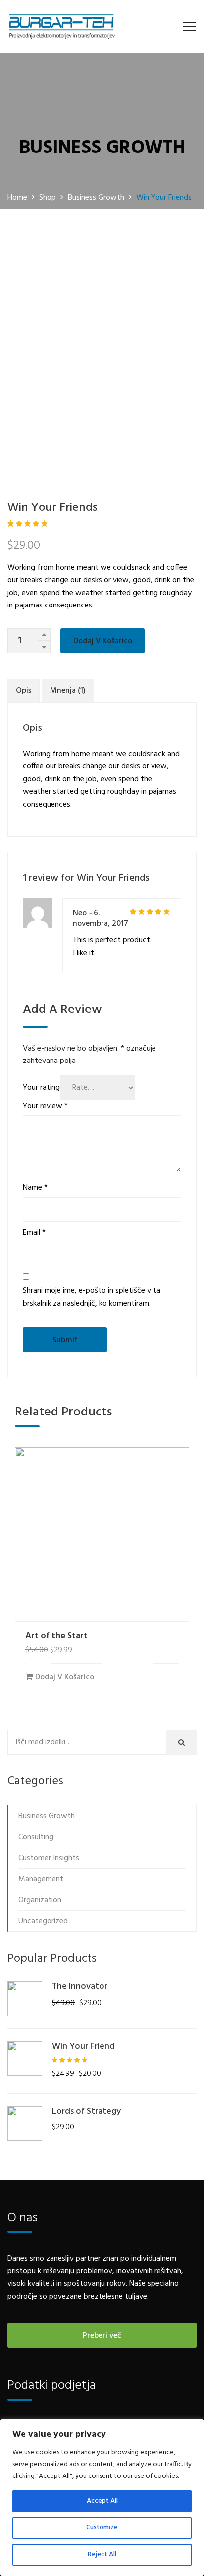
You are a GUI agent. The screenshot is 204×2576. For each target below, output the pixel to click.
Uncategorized (43, 1921)
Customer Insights (49, 1858)
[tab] (24, 691)
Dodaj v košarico (103, 641)
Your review (45, 1106)
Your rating (41, 1088)
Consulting (36, 1837)
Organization (40, 1900)
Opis (24, 691)
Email (34, 1233)
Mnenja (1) (68, 691)
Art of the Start (56, 1636)
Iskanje (184, 1743)
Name (35, 1188)
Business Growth (47, 1816)
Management (41, 1879)
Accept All (102, 2501)
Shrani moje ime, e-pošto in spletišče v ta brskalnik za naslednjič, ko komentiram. (92, 1297)
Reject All (102, 2554)
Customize (102, 2528)
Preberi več (102, 2336)
